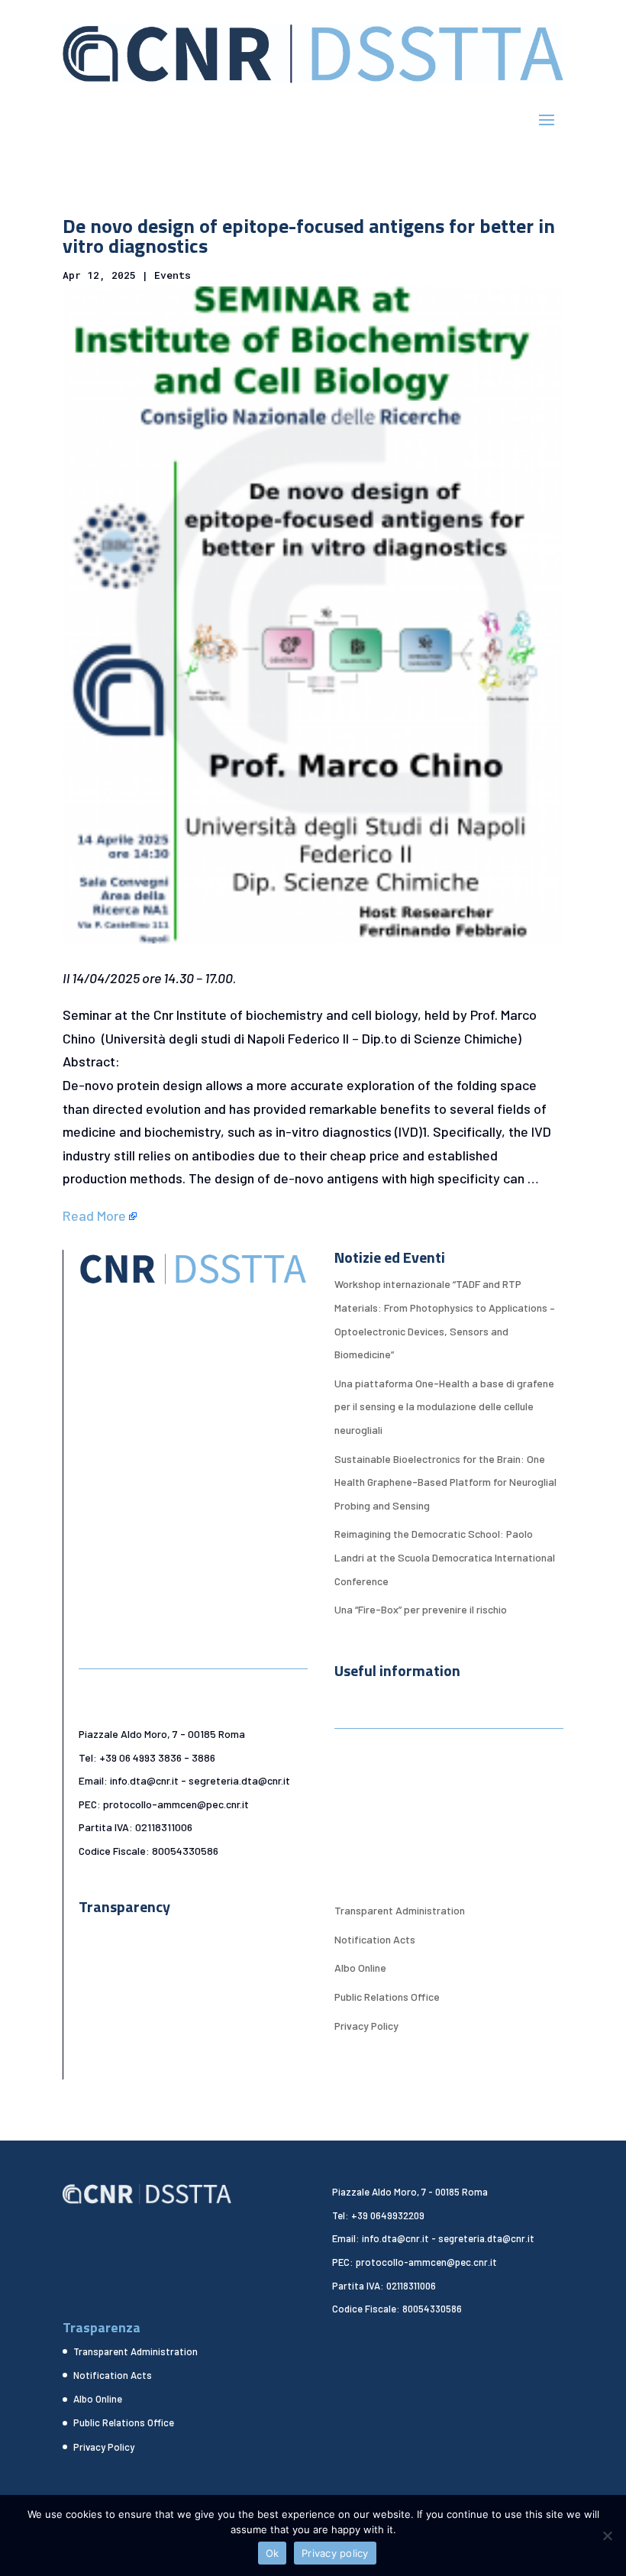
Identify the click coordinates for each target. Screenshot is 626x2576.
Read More (94, 1215)
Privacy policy (335, 2553)
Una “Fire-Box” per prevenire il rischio (421, 1609)
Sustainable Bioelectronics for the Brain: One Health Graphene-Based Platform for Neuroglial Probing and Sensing (445, 1482)
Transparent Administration (400, 1910)
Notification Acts (375, 1939)
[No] (607, 2536)
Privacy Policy (366, 2026)
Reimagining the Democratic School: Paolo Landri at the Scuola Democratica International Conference (445, 1557)
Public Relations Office (387, 1997)
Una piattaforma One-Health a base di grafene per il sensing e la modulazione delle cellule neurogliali (444, 1406)
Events (173, 275)
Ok (273, 2553)
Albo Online (360, 1968)
